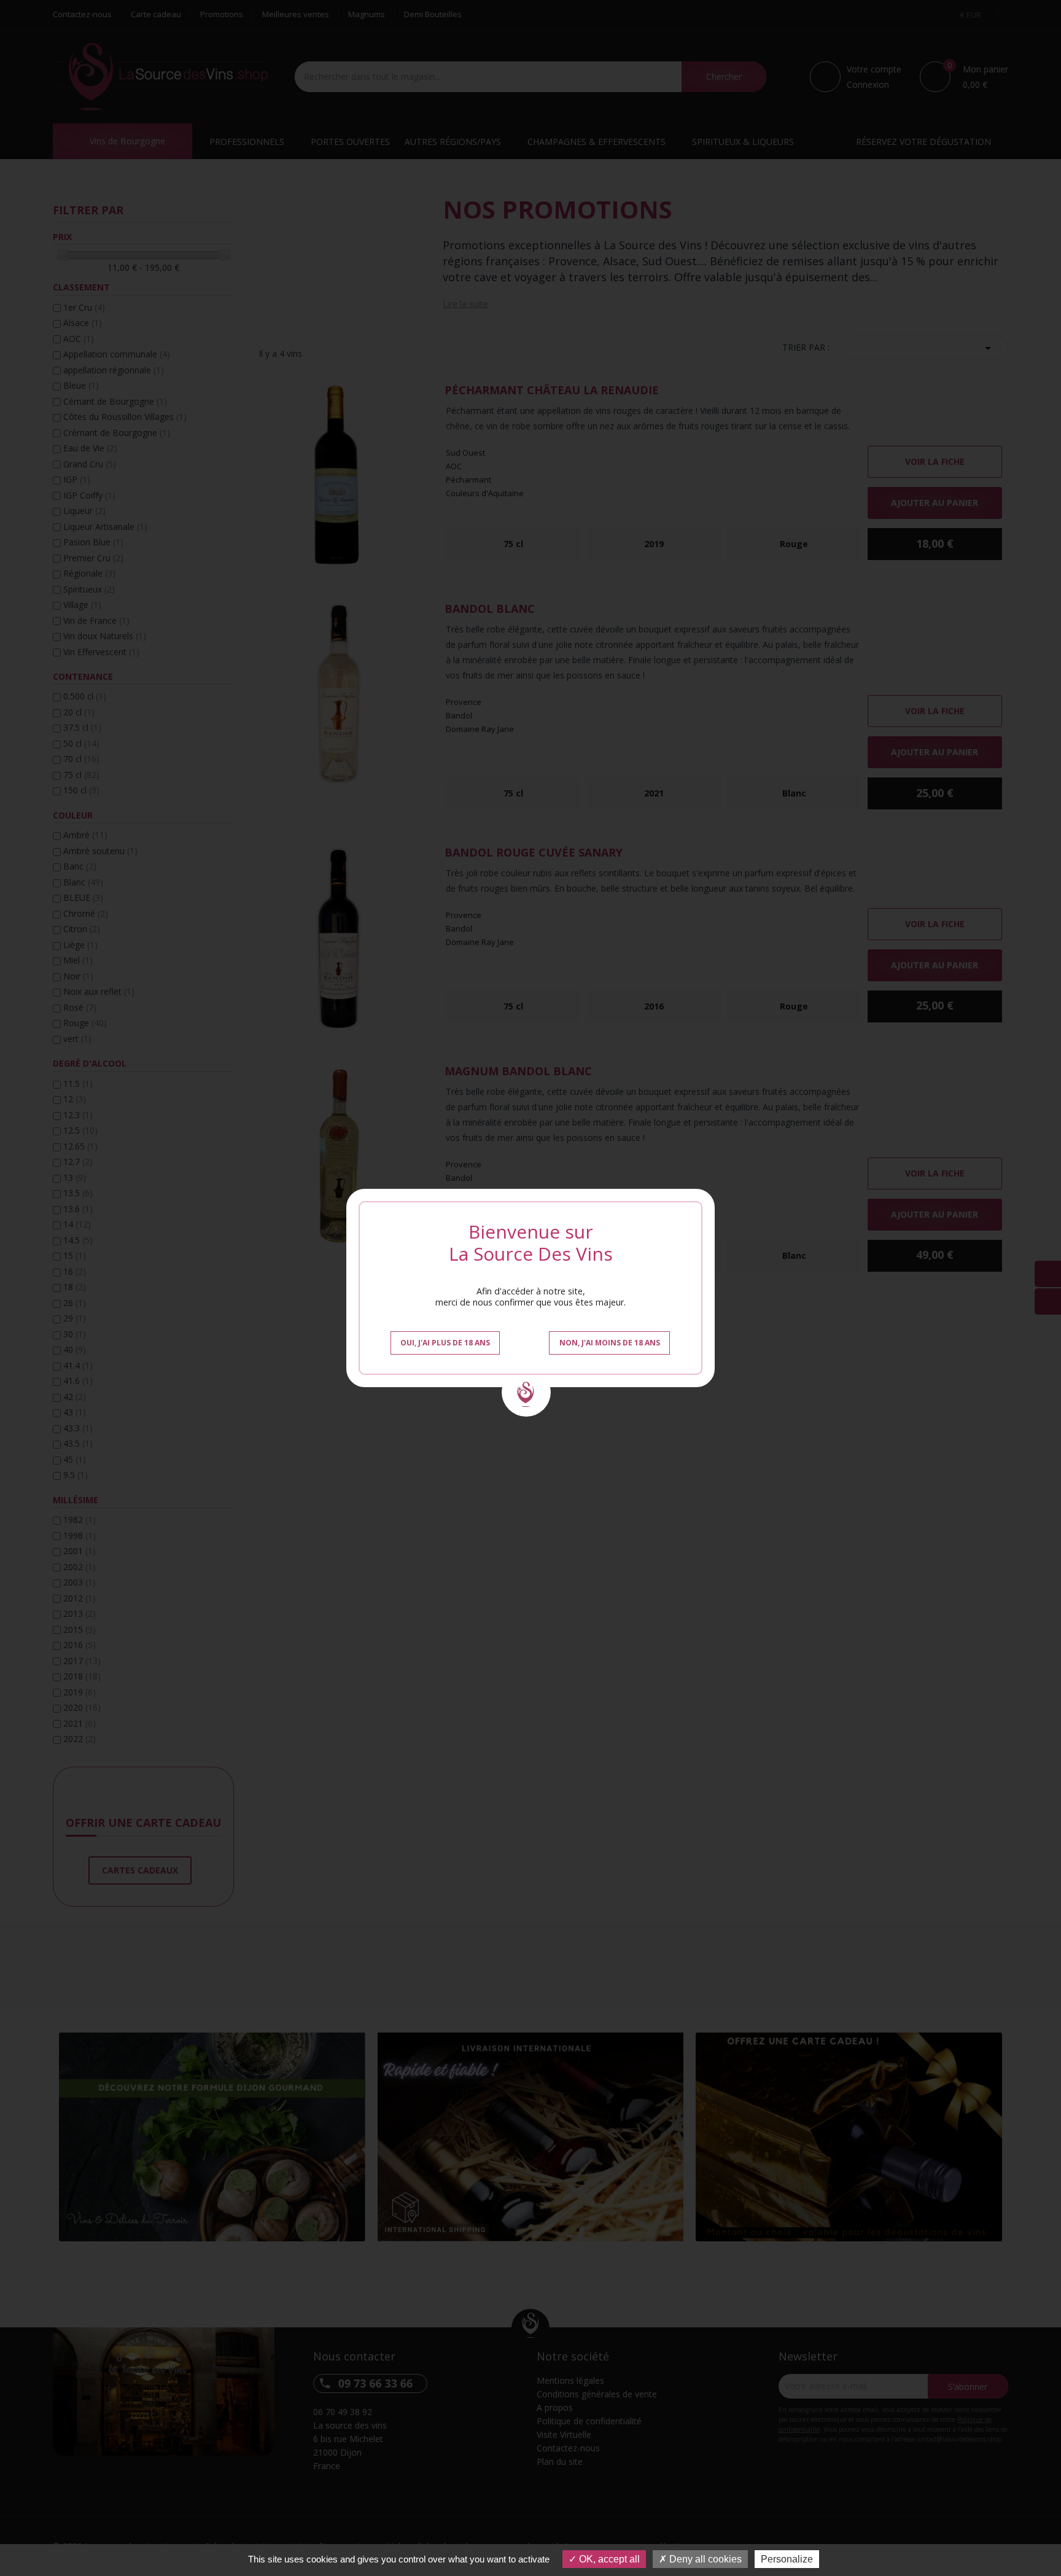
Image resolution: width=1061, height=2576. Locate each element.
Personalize (787, 2559)
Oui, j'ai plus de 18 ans (445, 1343)
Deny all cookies (704, 2559)
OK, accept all (608, 2559)
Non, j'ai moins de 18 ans (610, 1343)
